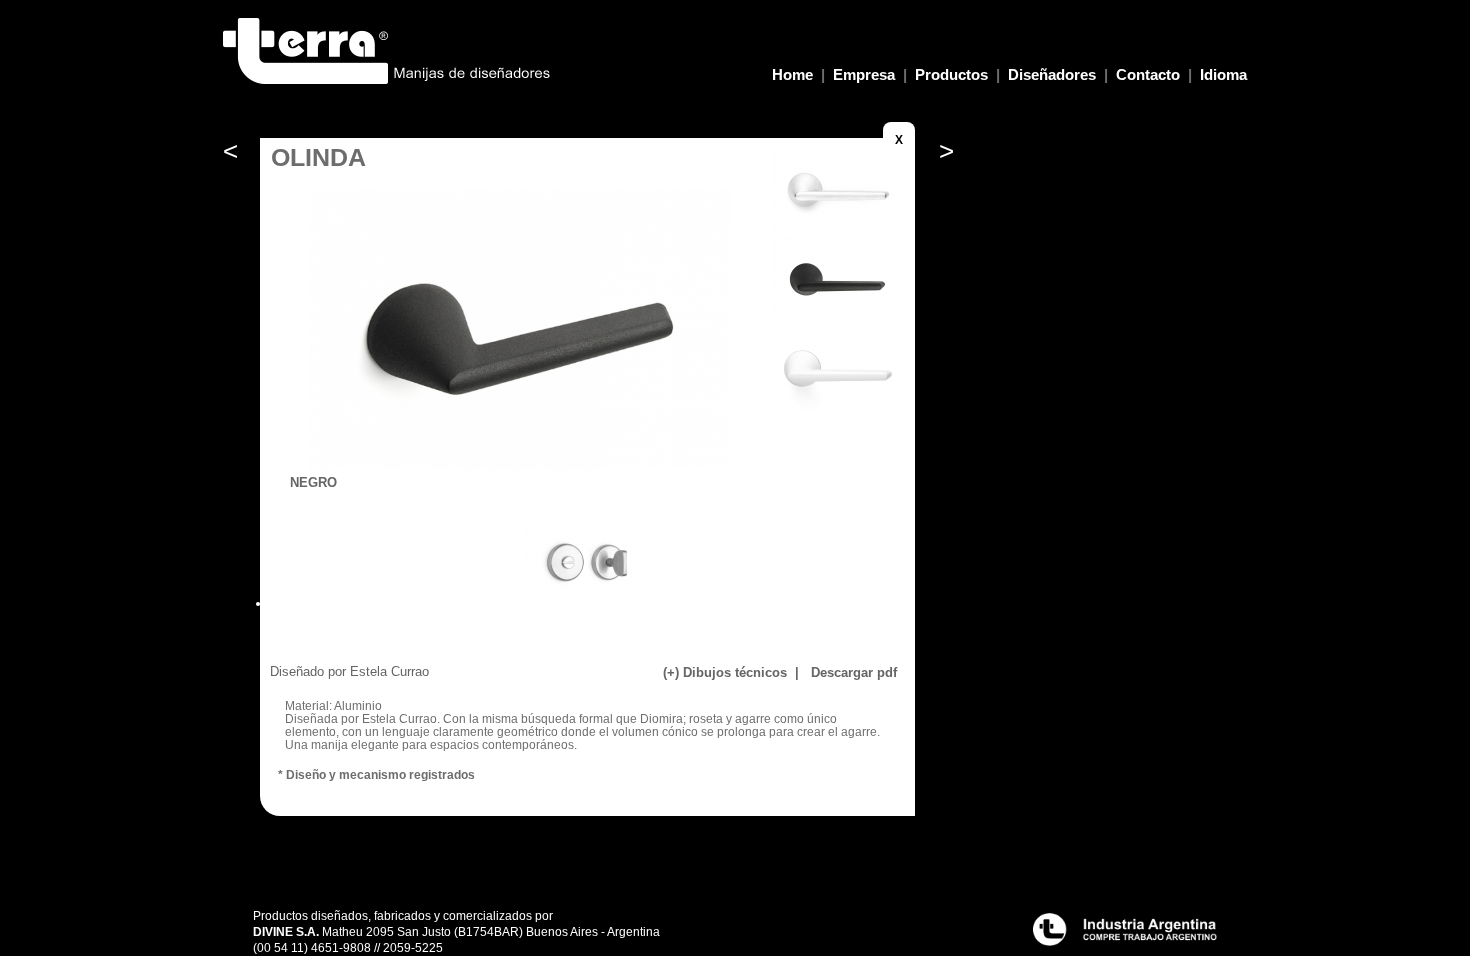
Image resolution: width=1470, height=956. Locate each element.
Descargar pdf (852, 672)
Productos (951, 74)
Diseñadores (1052, 74)
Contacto (1148, 74)
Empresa (864, 74)
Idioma (1223, 74)
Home (792, 74)
